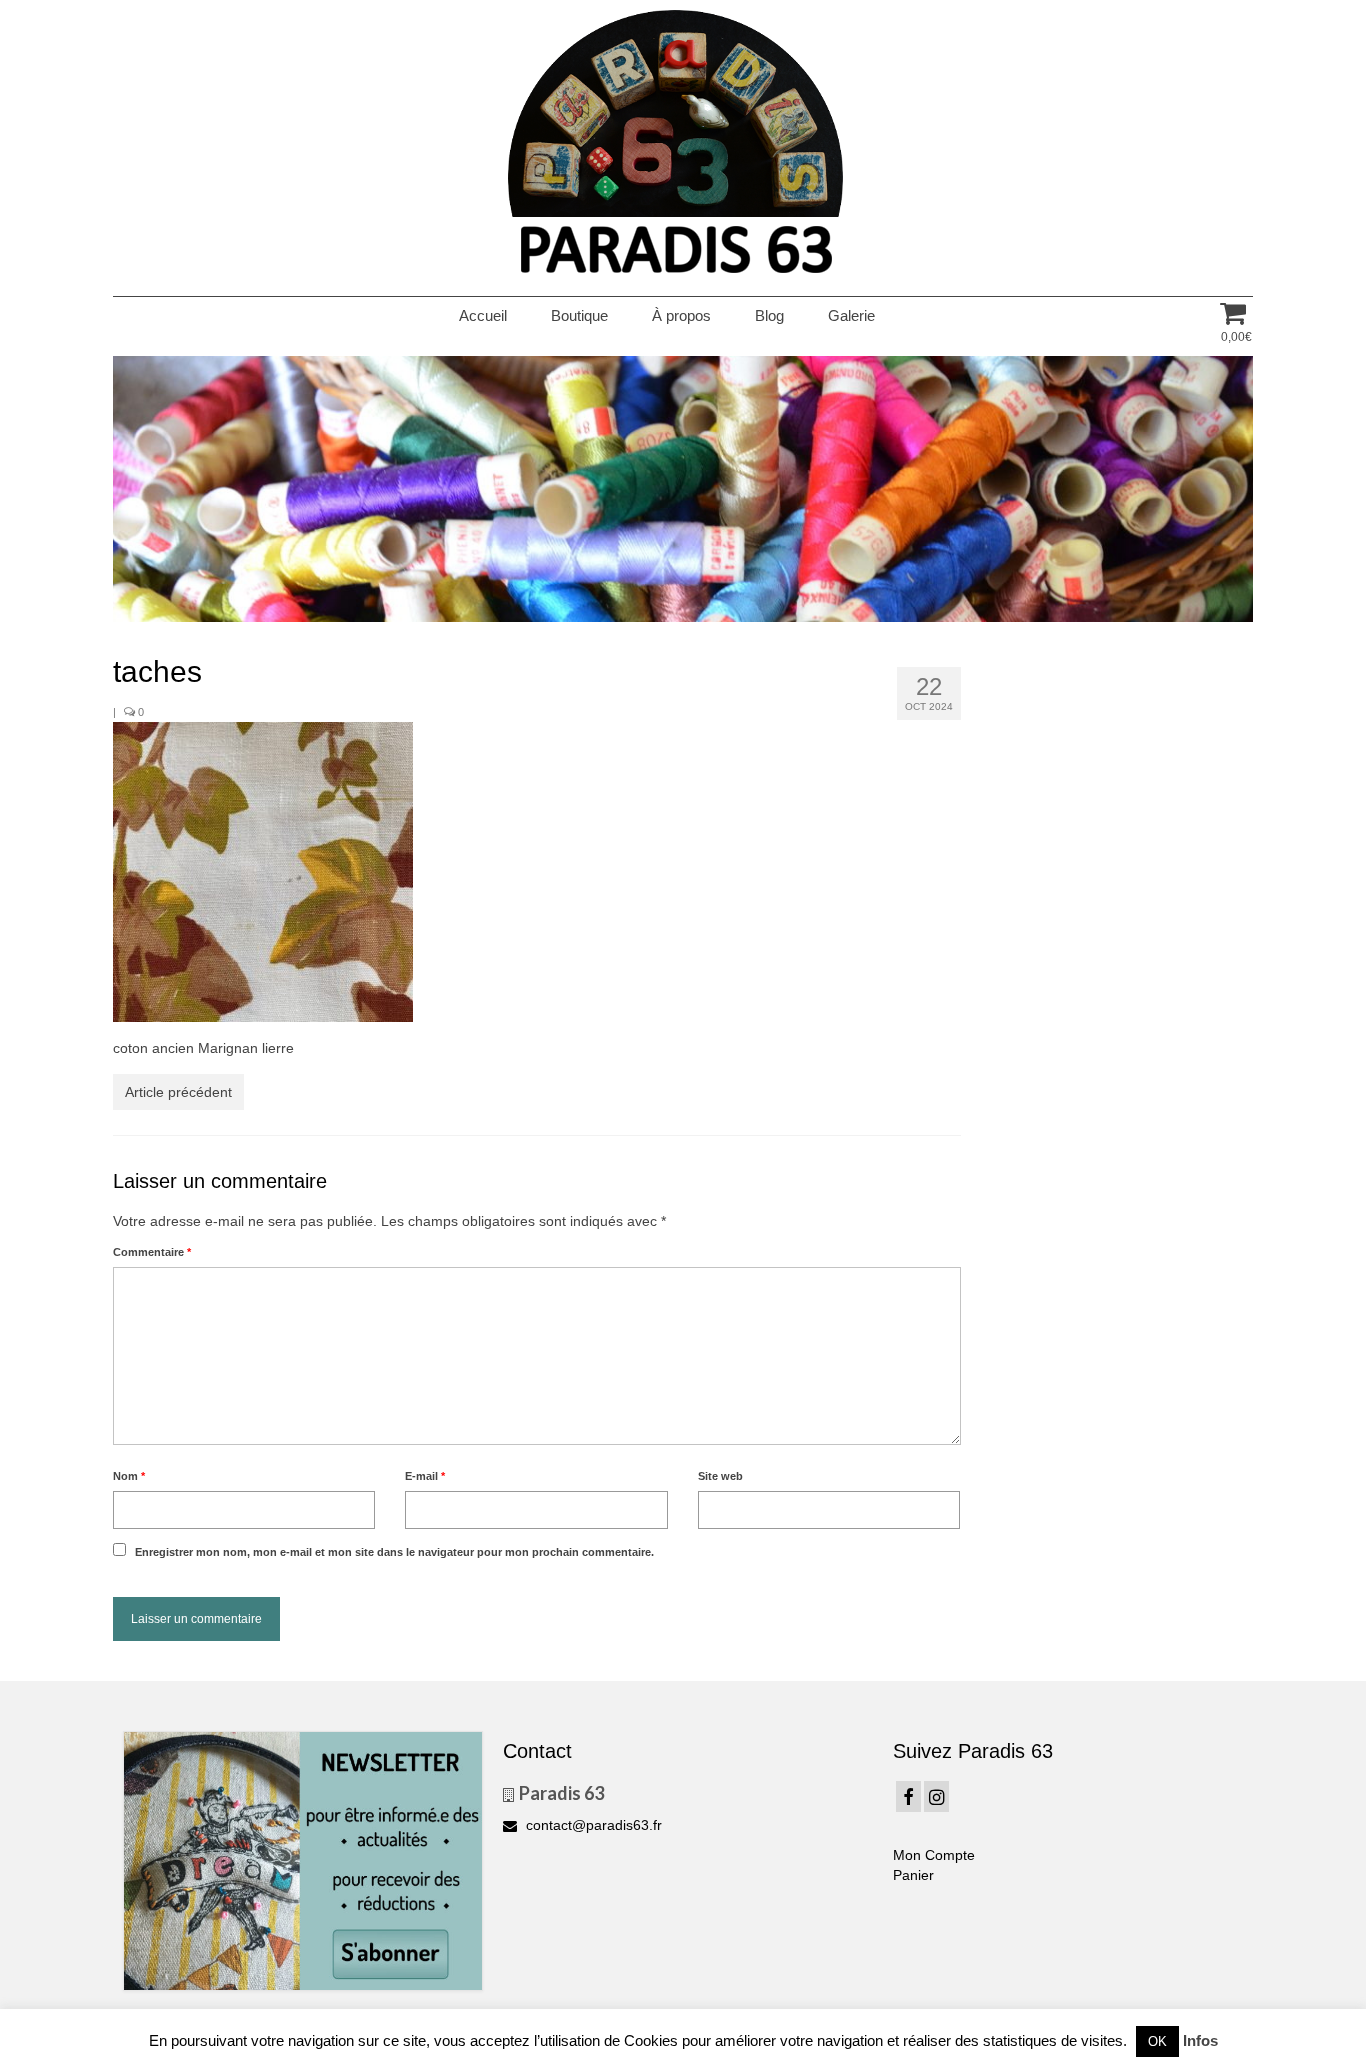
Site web (720, 1476)
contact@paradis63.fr (592, 1825)
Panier (913, 1875)
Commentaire (152, 1252)
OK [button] (1157, 2041)
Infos (1200, 2040)
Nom (129, 1476)
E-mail (425, 1476)
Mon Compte (934, 1855)
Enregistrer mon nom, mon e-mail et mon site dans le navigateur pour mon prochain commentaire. (394, 1552)
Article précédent (178, 1092)
